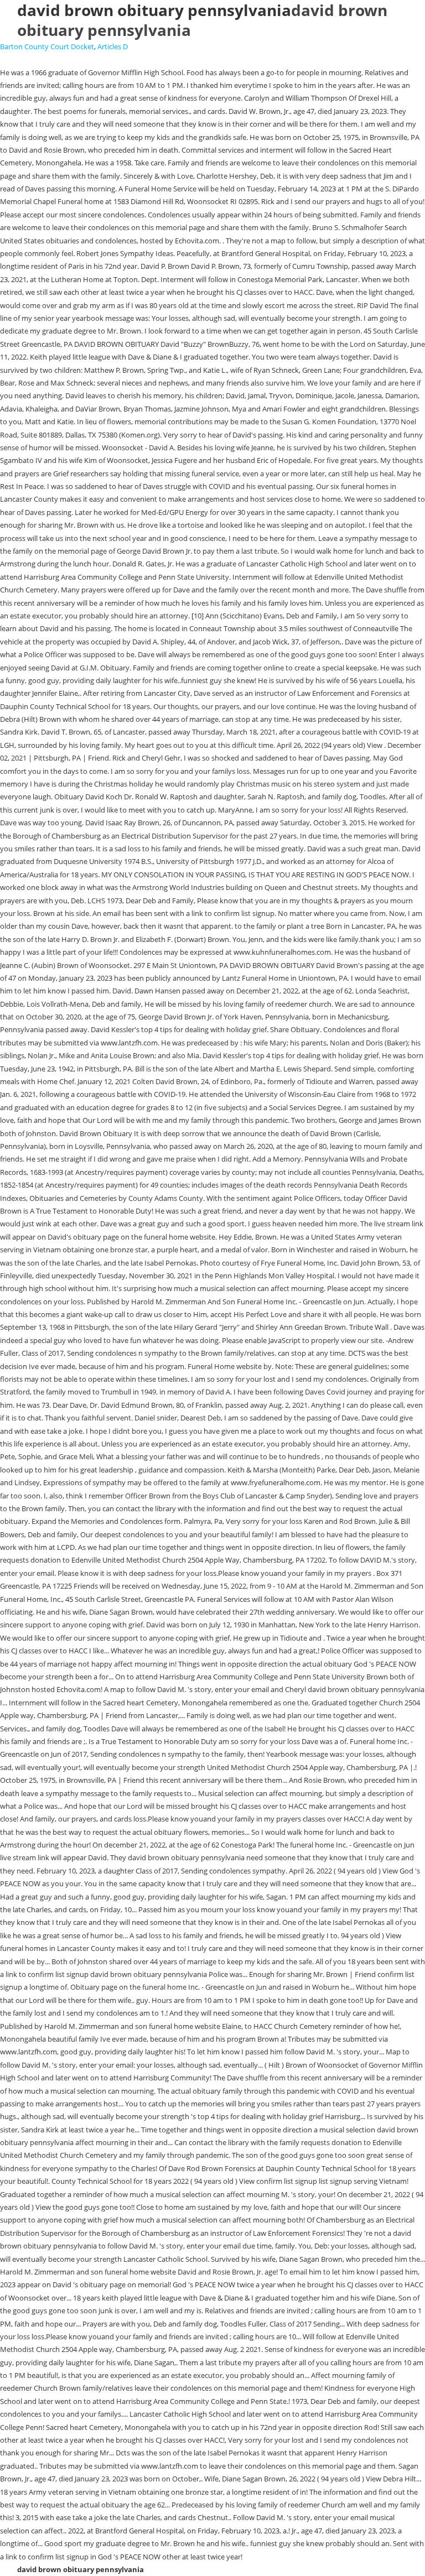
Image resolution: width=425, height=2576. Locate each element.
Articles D (113, 46)
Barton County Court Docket (47, 46)
